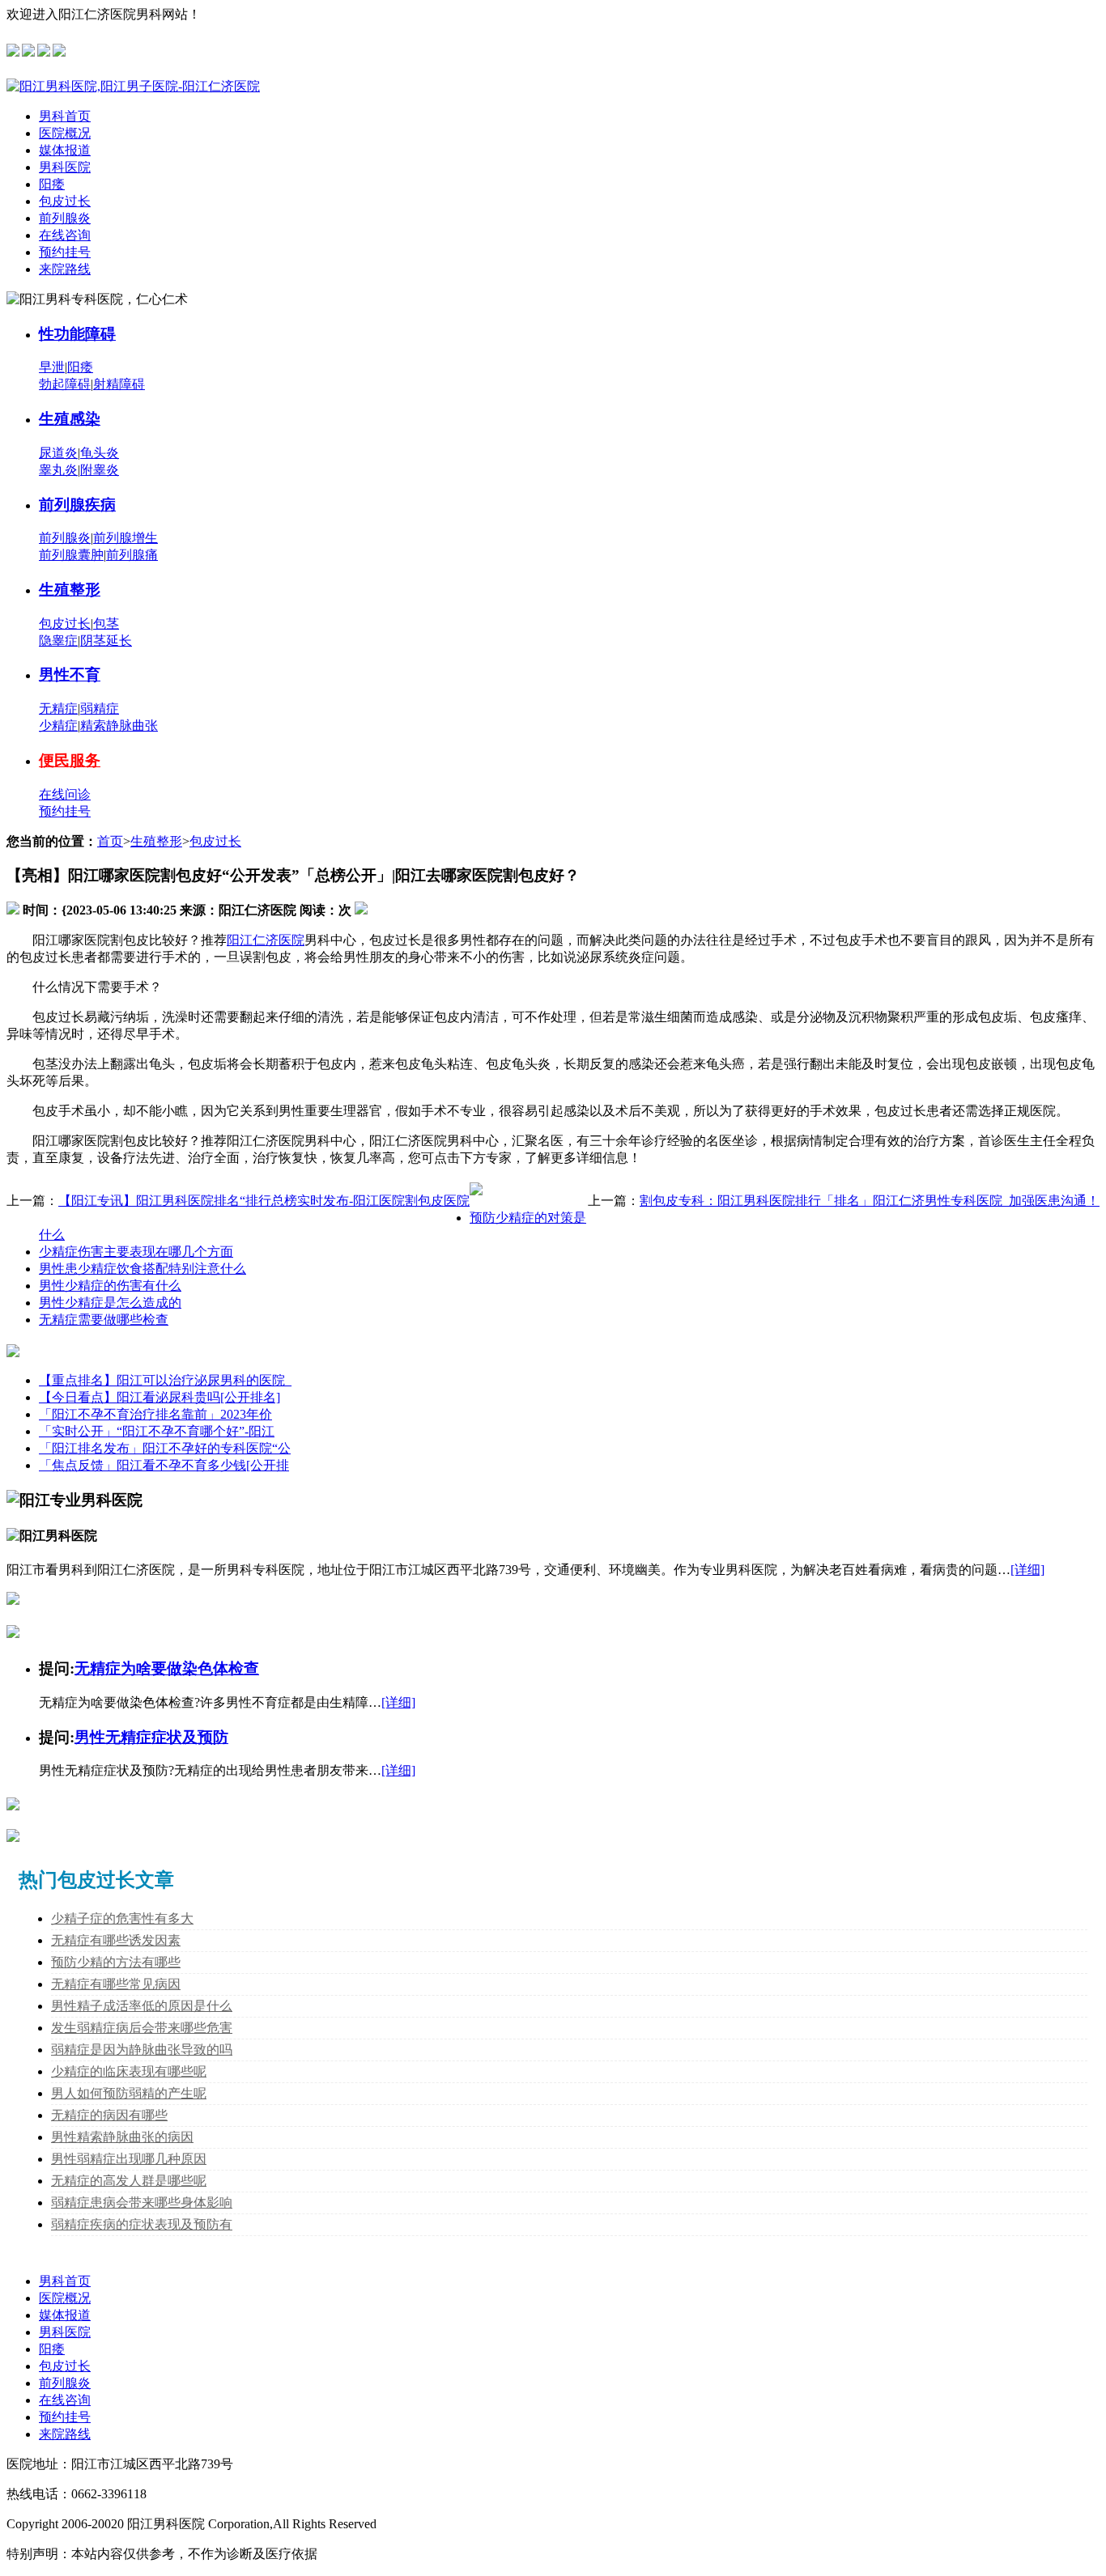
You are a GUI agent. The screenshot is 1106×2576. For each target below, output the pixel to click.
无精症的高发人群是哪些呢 (129, 2181)
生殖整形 (70, 590)
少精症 (58, 726)
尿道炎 (58, 453)
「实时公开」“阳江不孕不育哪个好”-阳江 (157, 1431)
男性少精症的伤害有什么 (110, 1286)
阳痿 (52, 184)
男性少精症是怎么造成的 (110, 1303)
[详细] (1027, 1570)
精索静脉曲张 (119, 726)
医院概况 (65, 133)
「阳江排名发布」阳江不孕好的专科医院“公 (165, 1448)
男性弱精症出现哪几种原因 (129, 2159)
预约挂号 (65, 252)
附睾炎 (100, 470)
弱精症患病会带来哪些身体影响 (142, 2203)
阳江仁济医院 (266, 940)
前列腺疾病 (77, 505)
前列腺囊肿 (71, 555)
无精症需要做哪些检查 (104, 1320)
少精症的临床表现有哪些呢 (129, 2071)
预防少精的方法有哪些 (116, 1962)
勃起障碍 (65, 384)
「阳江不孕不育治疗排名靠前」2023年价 (155, 1414)
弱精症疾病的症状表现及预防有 (142, 2224)
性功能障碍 (77, 334)
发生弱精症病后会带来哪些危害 (142, 2028)
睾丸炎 (58, 470)
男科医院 (65, 167)
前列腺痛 (132, 555)
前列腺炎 (65, 218)
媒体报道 (65, 150)
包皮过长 (65, 201)
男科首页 (65, 116)
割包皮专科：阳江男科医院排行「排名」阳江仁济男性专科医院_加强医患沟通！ (870, 1201)
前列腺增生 (125, 538)
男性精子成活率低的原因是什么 (142, 2006)
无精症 (58, 709)
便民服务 (70, 760)
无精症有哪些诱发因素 (116, 1940)
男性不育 (70, 675)
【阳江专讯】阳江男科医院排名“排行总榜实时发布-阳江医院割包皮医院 (264, 1201)
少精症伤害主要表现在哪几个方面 (136, 1252)
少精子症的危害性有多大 (122, 1918)
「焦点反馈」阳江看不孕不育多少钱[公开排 (164, 1465)
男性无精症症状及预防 (151, 1737)
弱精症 (100, 709)
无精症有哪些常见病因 (116, 1984)
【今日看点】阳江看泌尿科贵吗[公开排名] (160, 1397)
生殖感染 (70, 419)
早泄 (52, 367)
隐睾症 (58, 641)
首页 (110, 841)
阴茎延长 (106, 641)
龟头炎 (100, 453)
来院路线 (65, 269)
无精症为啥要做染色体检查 (167, 1668)
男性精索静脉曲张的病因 (122, 2137)
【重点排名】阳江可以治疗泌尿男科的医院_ (165, 1380)
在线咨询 (65, 235)
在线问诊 (65, 794)
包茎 (106, 624)
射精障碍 (119, 384)
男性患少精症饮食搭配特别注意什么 (143, 1269)
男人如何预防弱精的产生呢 (129, 2093)
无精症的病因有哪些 (109, 2115)
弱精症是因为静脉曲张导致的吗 (142, 2050)
